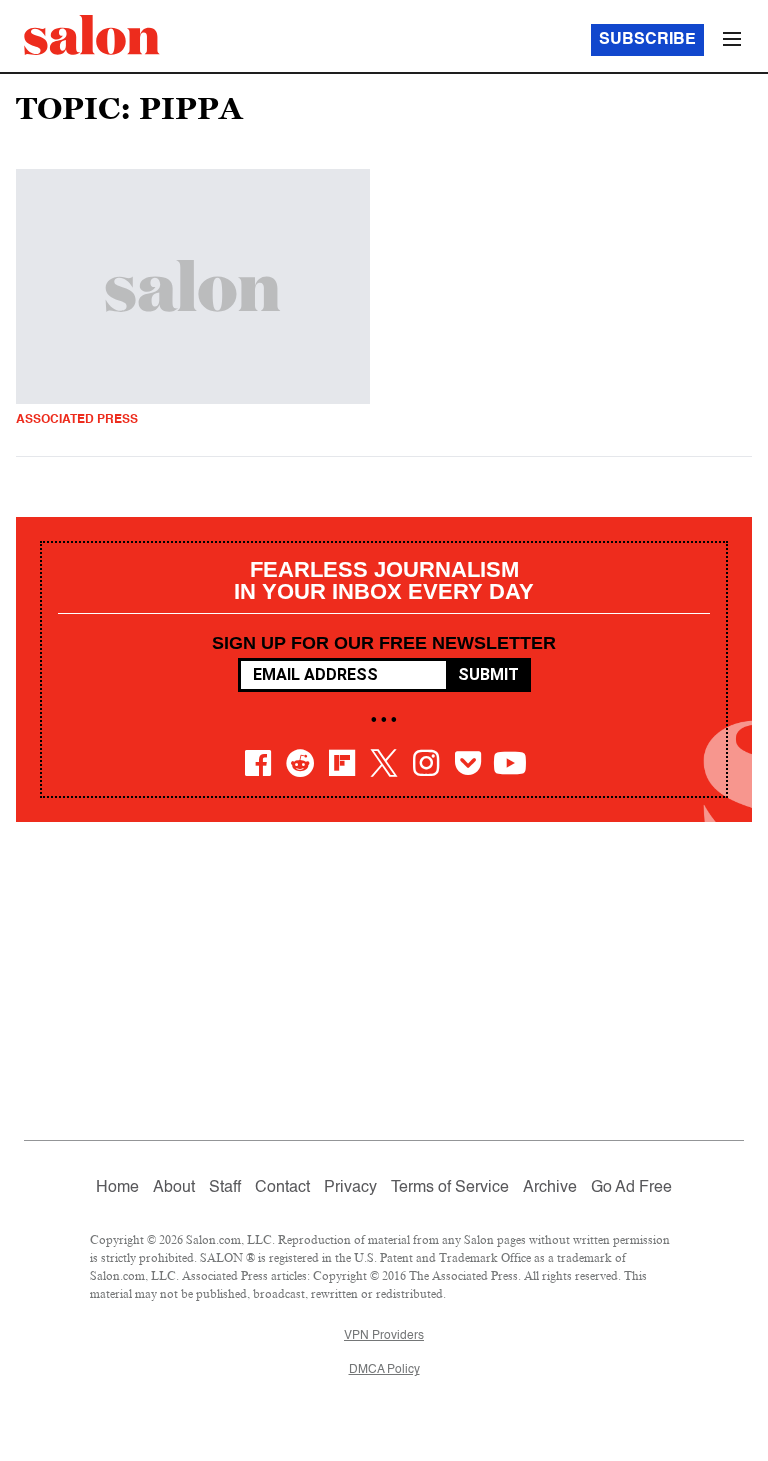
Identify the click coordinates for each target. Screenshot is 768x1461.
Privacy (350, 1188)
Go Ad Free (631, 1188)
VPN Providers (384, 1336)
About (174, 1188)
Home (117, 1188)
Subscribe (647, 40)
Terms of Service (450, 1188)
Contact (282, 1188)
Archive (550, 1188)
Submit (488, 674)
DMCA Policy (384, 1370)
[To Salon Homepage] (92, 35)
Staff (225, 1188)
